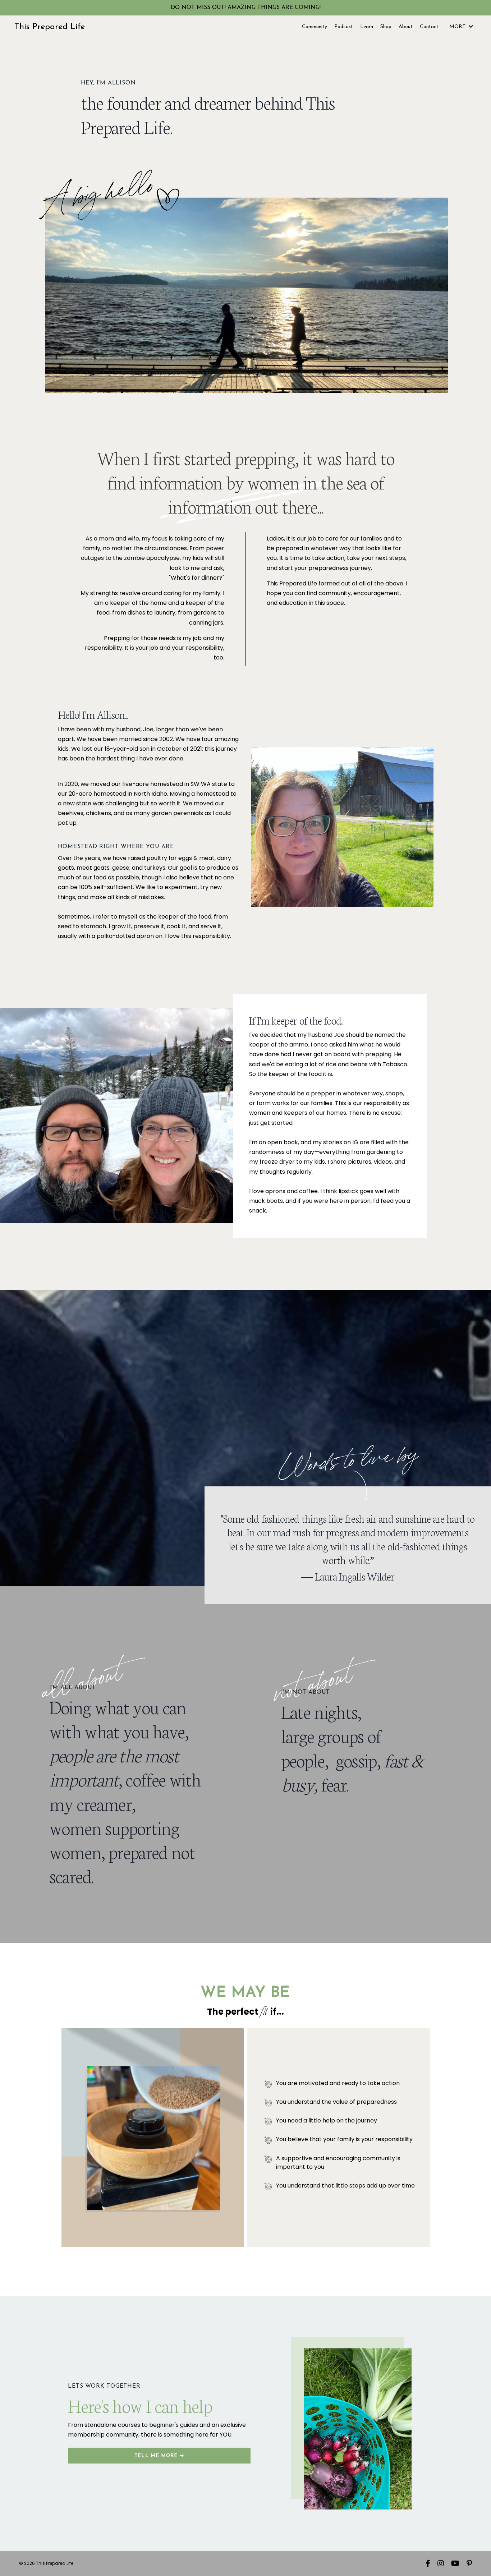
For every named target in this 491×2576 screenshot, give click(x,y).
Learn (367, 27)
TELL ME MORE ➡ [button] (159, 2456)
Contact (429, 27)
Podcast (344, 27)
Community (315, 27)
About (406, 27)
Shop (386, 27)
